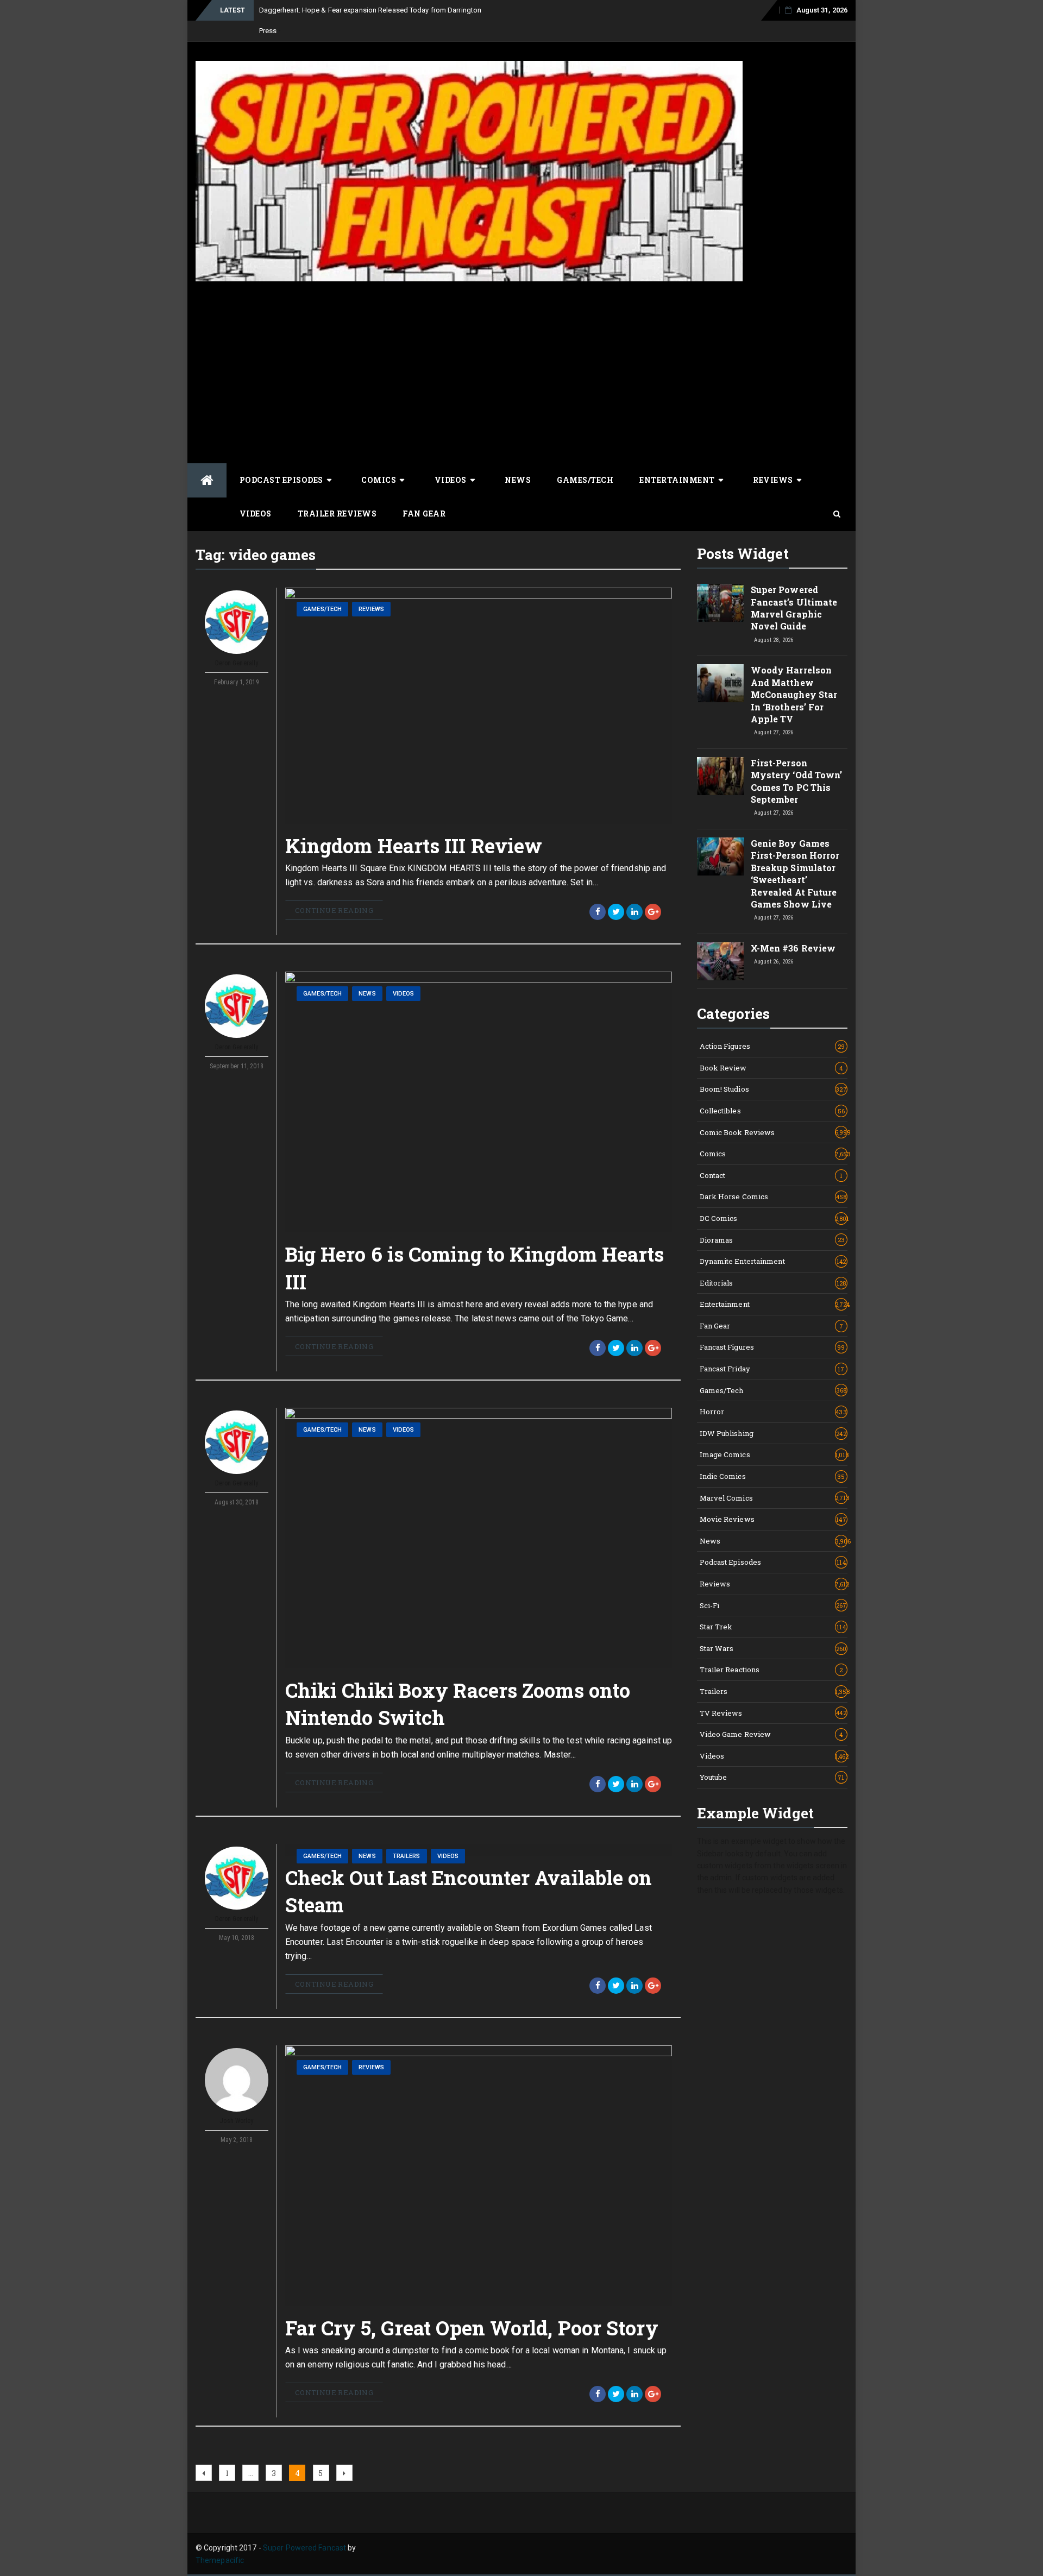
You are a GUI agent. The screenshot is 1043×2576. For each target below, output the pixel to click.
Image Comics (774, 1454)
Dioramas (772, 1240)
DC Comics (774, 1218)
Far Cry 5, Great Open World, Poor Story (472, 2328)
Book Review (771, 1068)
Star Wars (773, 1648)
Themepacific (220, 2560)
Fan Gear (424, 514)
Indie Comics (772, 1476)
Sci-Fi (773, 1605)
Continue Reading (334, 910)
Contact (771, 1175)
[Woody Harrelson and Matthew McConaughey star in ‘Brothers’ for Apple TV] (720, 683)
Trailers (407, 1856)
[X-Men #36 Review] (720, 961)
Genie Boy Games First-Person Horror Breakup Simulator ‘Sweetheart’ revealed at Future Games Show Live (795, 874)
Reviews (773, 480)
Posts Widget (743, 553)
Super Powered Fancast (304, 2548)
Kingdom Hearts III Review (414, 846)
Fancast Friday (772, 1369)
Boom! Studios (773, 1089)
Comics (379, 480)
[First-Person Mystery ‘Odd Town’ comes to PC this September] (720, 776)
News (518, 480)
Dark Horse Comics (773, 1196)
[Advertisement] (469, 363)
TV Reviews (773, 1713)
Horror (773, 1412)
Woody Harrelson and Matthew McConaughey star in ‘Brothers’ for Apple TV (794, 694)
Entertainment (677, 480)
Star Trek (773, 1627)
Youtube (772, 1777)
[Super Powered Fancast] (207, 480)
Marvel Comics (774, 1498)
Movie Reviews (773, 1519)
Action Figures (772, 1046)
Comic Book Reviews (774, 1132)
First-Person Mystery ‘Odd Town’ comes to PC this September (797, 781)
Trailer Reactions (771, 1670)
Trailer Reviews (337, 514)
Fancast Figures (772, 1347)
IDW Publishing (773, 1433)
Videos (451, 480)
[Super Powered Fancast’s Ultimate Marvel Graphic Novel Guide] (720, 603)
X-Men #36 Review (793, 948)
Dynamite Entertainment (773, 1261)
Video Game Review (771, 1734)
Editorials (773, 1283)
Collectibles (772, 1111)
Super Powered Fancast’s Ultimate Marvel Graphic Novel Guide (794, 608)
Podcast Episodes (281, 480)
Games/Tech (585, 480)
